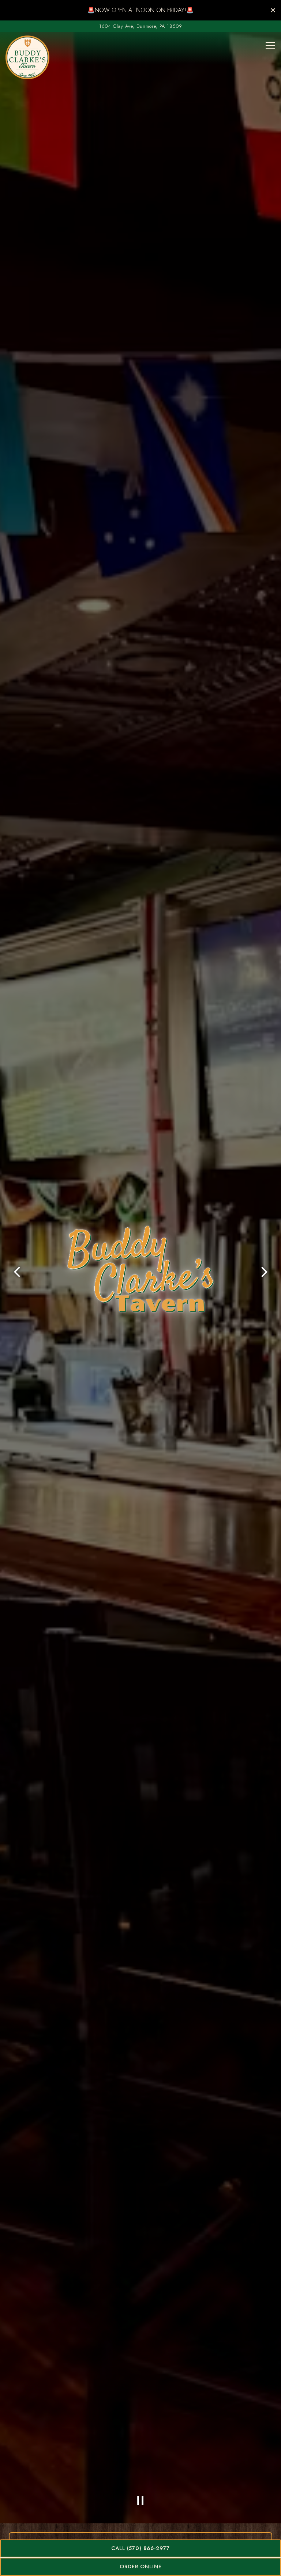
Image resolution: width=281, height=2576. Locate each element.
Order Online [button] (141, 2566)
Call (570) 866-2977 (140, 2548)
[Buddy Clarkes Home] (27, 57)
